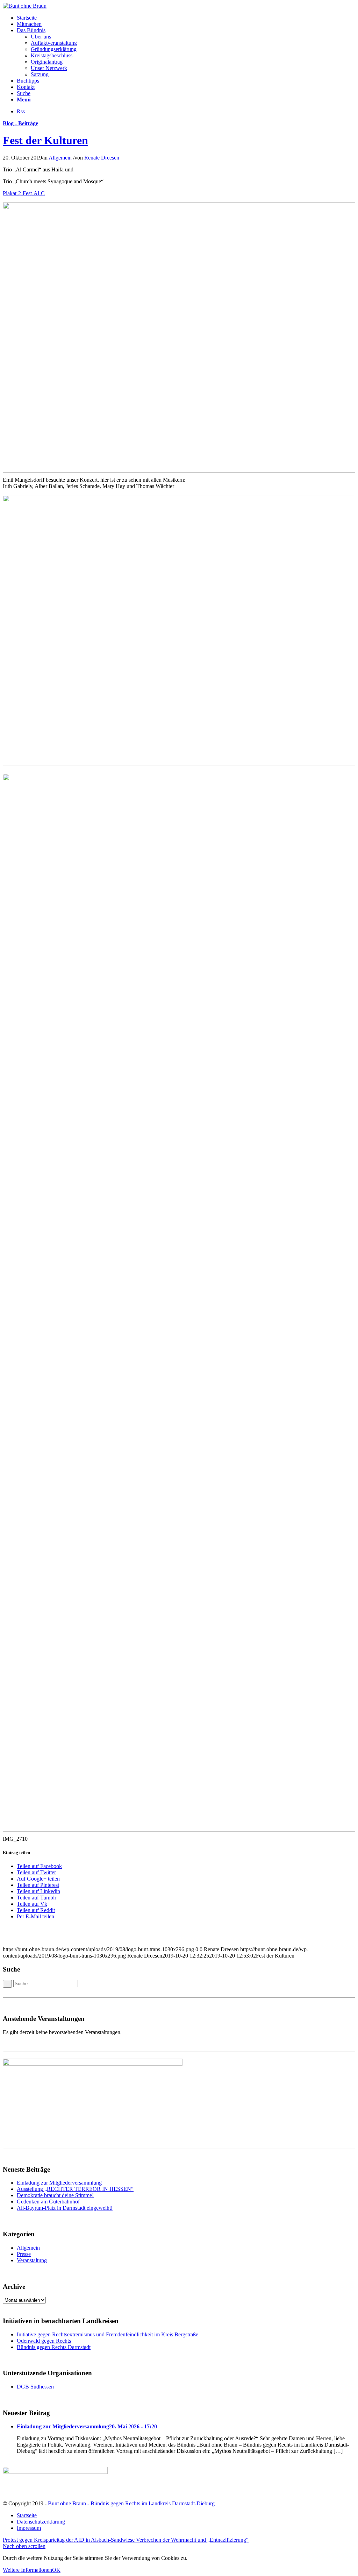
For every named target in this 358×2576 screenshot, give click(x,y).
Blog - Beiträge (20, 123)
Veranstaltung (32, 2260)
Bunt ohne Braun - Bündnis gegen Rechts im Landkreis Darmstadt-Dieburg (131, 2503)
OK (56, 2570)
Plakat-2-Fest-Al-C (24, 193)
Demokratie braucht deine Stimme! (55, 2195)
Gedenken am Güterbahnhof (48, 2202)
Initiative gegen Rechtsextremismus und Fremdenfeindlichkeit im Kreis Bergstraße (108, 2334)
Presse (24, 2254)
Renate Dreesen (102, 158)
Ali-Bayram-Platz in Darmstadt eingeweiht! (65, 2208)
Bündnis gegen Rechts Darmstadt (54, 2347)
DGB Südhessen (35, 2387)
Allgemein (60, 158)
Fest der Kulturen (45, 140)
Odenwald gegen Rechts (44, 2341)
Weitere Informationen (27, 2570)
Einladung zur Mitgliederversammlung (59, 2183)
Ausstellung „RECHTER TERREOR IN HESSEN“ (75, 2189)
